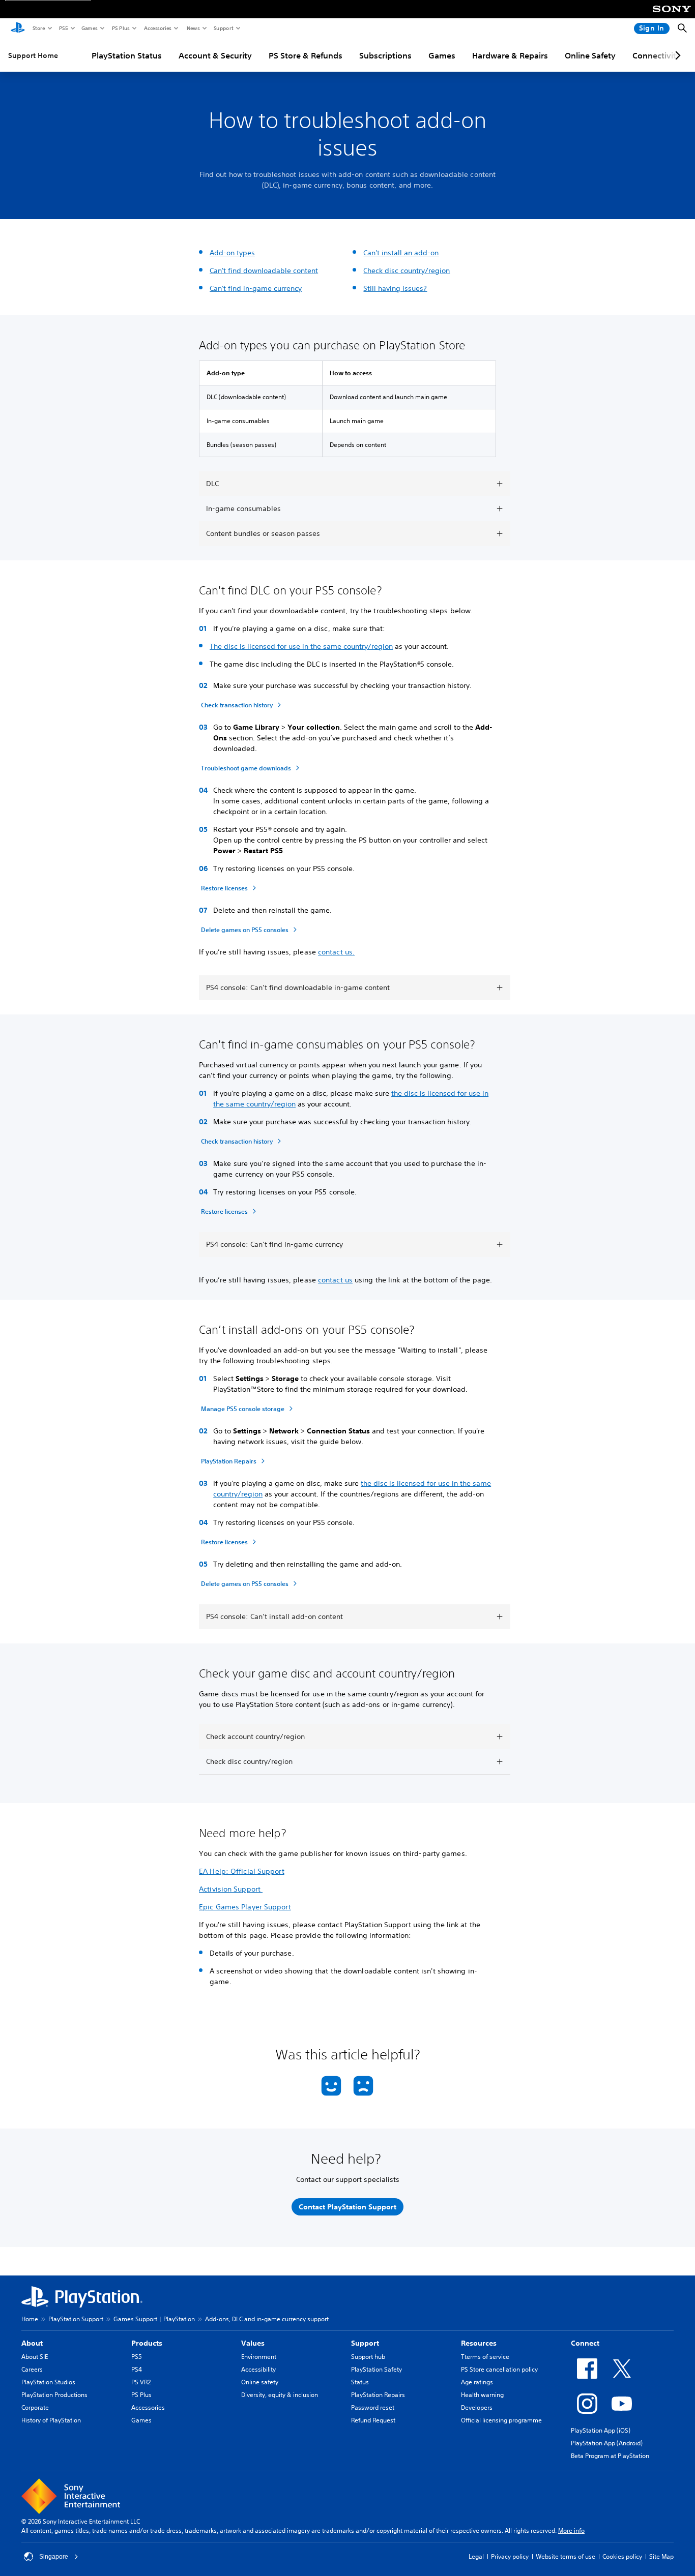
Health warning (482, 2395)
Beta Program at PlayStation (610, 2456)
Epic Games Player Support (245, 1907)
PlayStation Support (76, 2319)
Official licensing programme (501, 2420)
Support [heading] (365, 2343)
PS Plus (120, 28)
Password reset (373, 2407)
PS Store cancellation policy (499, 2369)
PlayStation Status (127, 55)
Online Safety (590, 55)
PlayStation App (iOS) (601, 2430)
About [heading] (32, 2343)
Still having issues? (395, 288)
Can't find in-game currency (256, 288)
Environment (259, 2357)
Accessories (157, 28)
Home (30, 2319)
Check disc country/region (407, 271)
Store (38, 28)
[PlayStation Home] (18, 28)
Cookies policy (622, 2556)
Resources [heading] (479, 2343)
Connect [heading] (585, 2343)
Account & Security (215, 55)
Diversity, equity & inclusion (280, 2395)
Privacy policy (510, 2556)
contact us (335, 1280)
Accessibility (258, 2369)
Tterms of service (485, 2357)
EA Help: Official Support (242, 1871)
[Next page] (676, 55)
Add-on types (232, 253)
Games (89, 28)
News (193, 28)
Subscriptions (385, 55)
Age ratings (477, 2382)
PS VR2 (141, 2382)
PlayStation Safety (377, 2369)
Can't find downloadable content (264, 271)
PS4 (137, 2369)
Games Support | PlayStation (154, 2319)
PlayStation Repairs (378, 2395)
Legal (476, 2556)
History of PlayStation (51, 2420)
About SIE (35, 2357)
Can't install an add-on (401, 253)
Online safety (260, 2382)
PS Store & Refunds (306, 55)
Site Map (661, 2556)
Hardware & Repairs (510, 55)
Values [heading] (253, 2343)
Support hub (368, 2357)
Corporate (35, 2407)
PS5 (63, 28)
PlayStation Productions (54, 2395)
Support (223, 28)
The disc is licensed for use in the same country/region (301, 646)
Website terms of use (566, 2556)
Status (360, 2382)
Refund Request (373, 2420)
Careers (32, 2369)
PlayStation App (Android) (607, 2443)
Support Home (33, 55)
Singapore (54, 2557)
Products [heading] (147, 2343)
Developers (477, 2407)
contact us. (336, 952)
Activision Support (231, 1889)
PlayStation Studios (48, 2382)
